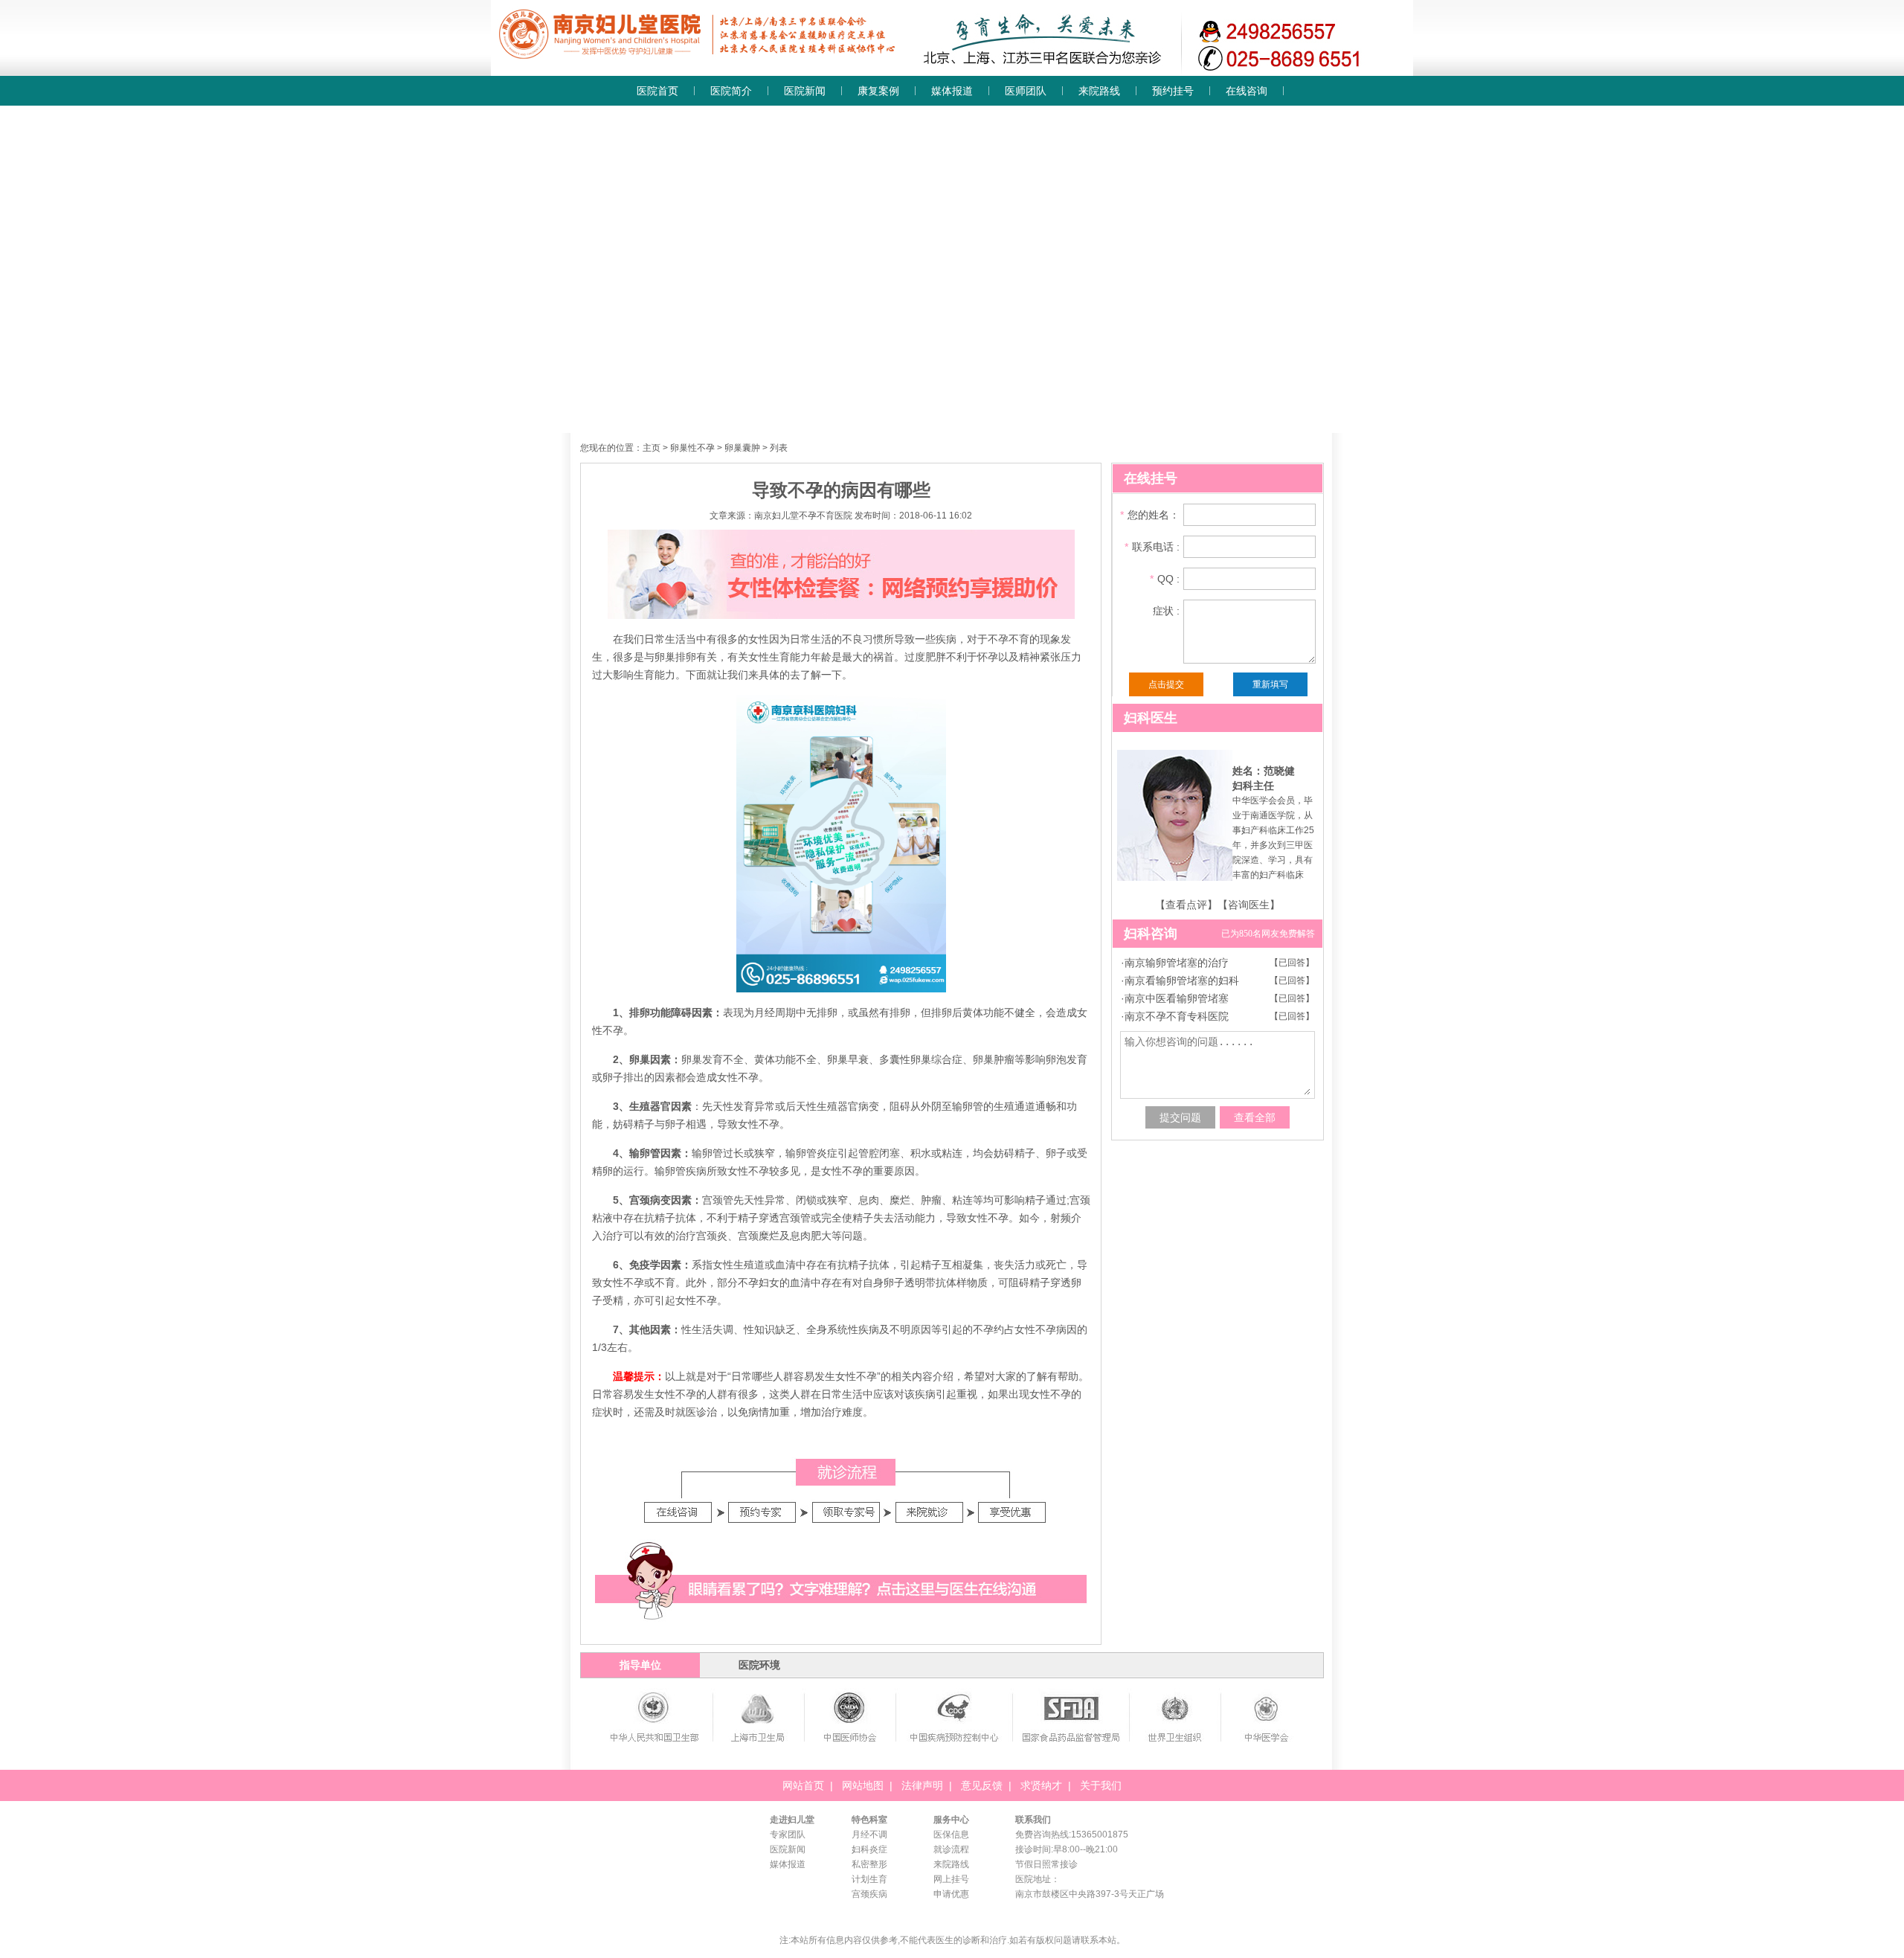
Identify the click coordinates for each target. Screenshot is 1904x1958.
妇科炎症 (869, 1849)
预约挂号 (1173, 91)
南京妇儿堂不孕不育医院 (803, 516)
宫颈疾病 (869, 1894)
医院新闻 (805, 91)
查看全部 (1255, 1117)
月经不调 (869, 1835)
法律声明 (922, 1785)
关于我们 (1101, 1785)
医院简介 (731, 91)
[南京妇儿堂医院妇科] (952, 71)
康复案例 (878, 91)
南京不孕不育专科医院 (1177, 1016)
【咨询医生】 (1249, 905)
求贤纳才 (1041, 1785)
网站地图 (863, 1785)
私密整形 (869, 1864)
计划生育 (869, 1879)
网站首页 (803, 1785)
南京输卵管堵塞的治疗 (1177, 963)
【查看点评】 (1186, 905)
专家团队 (788, 1835)
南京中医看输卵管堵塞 (1177, 998)
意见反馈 (982, 1785)
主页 (652, 448)
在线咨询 (1247, 91)
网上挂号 (951, 1879)
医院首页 (657, 91)
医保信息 (951, 1835)
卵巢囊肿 (742, 448)
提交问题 (1180, 1117)
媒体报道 (952, 91)
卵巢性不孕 (692, 448)
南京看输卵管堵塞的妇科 (1182, 980)
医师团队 (1026, 91)
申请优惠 (951, 1894)
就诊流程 (951, 1849)
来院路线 (1099, 91)
